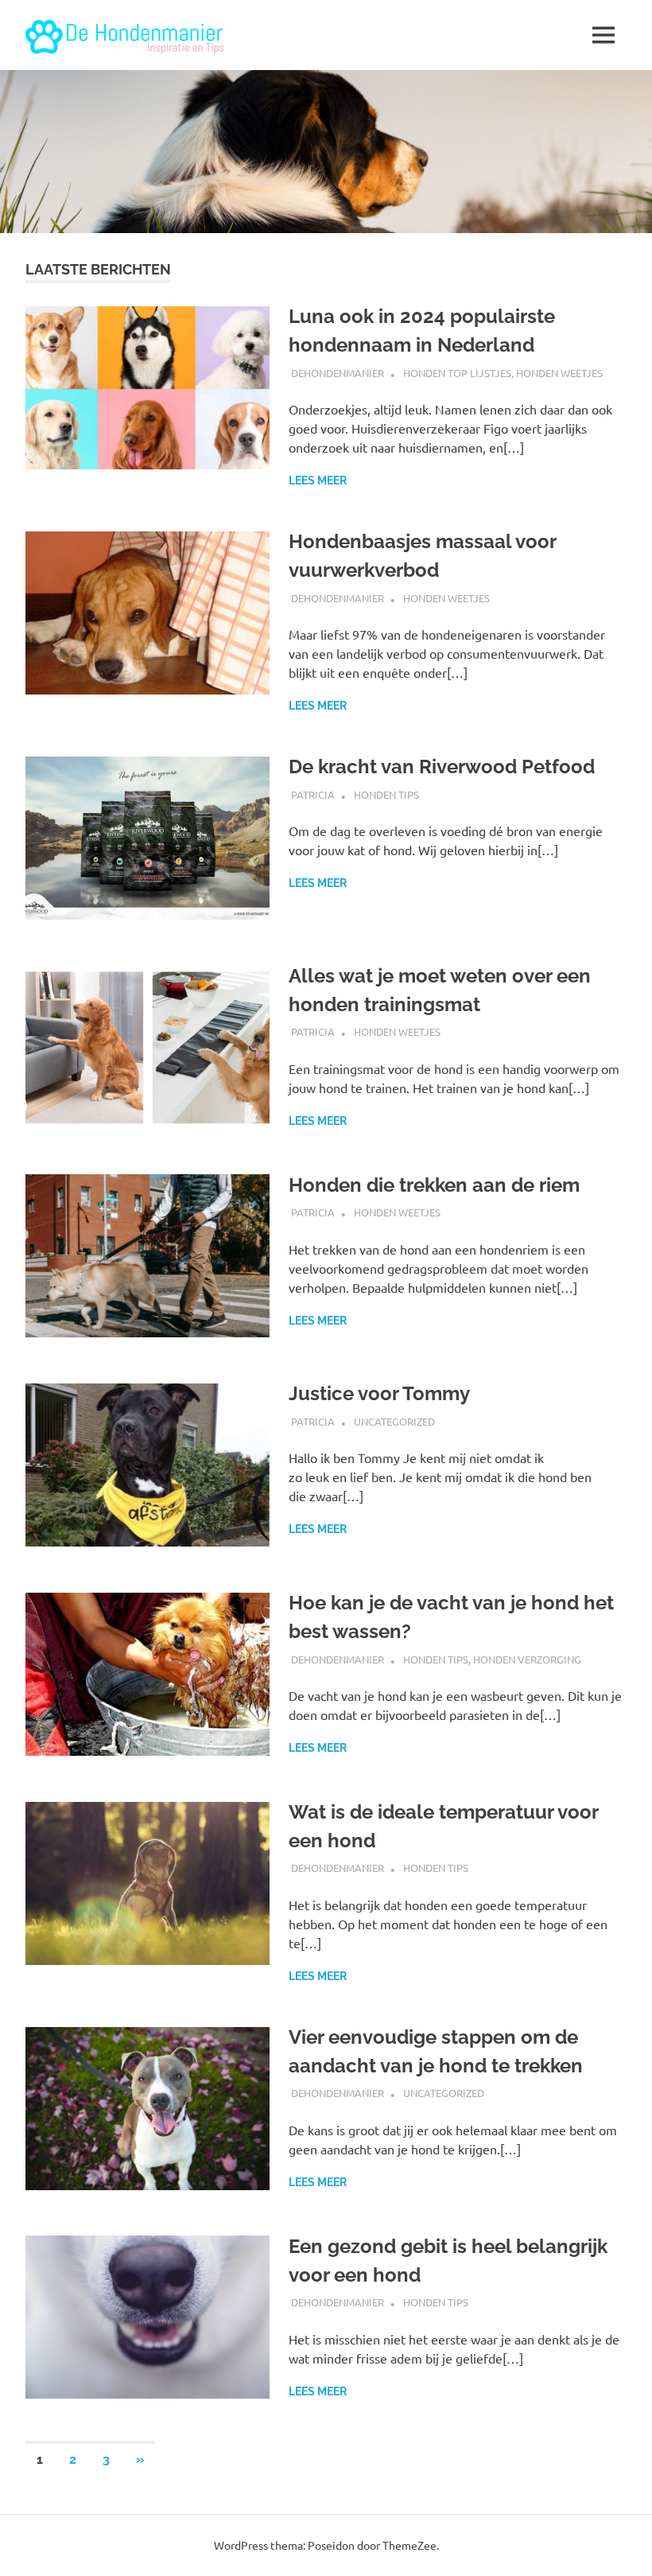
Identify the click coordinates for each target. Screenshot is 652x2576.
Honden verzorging (527, 1659)
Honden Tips (386, 794)
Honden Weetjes (559, 373)
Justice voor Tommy (379, 1393)
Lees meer (318, 481)
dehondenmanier (338, 373)
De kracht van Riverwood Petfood (442, 767)
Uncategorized (394, 1421)
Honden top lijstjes (457, 373)
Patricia (313, 794)
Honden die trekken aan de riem (434, 1185)
